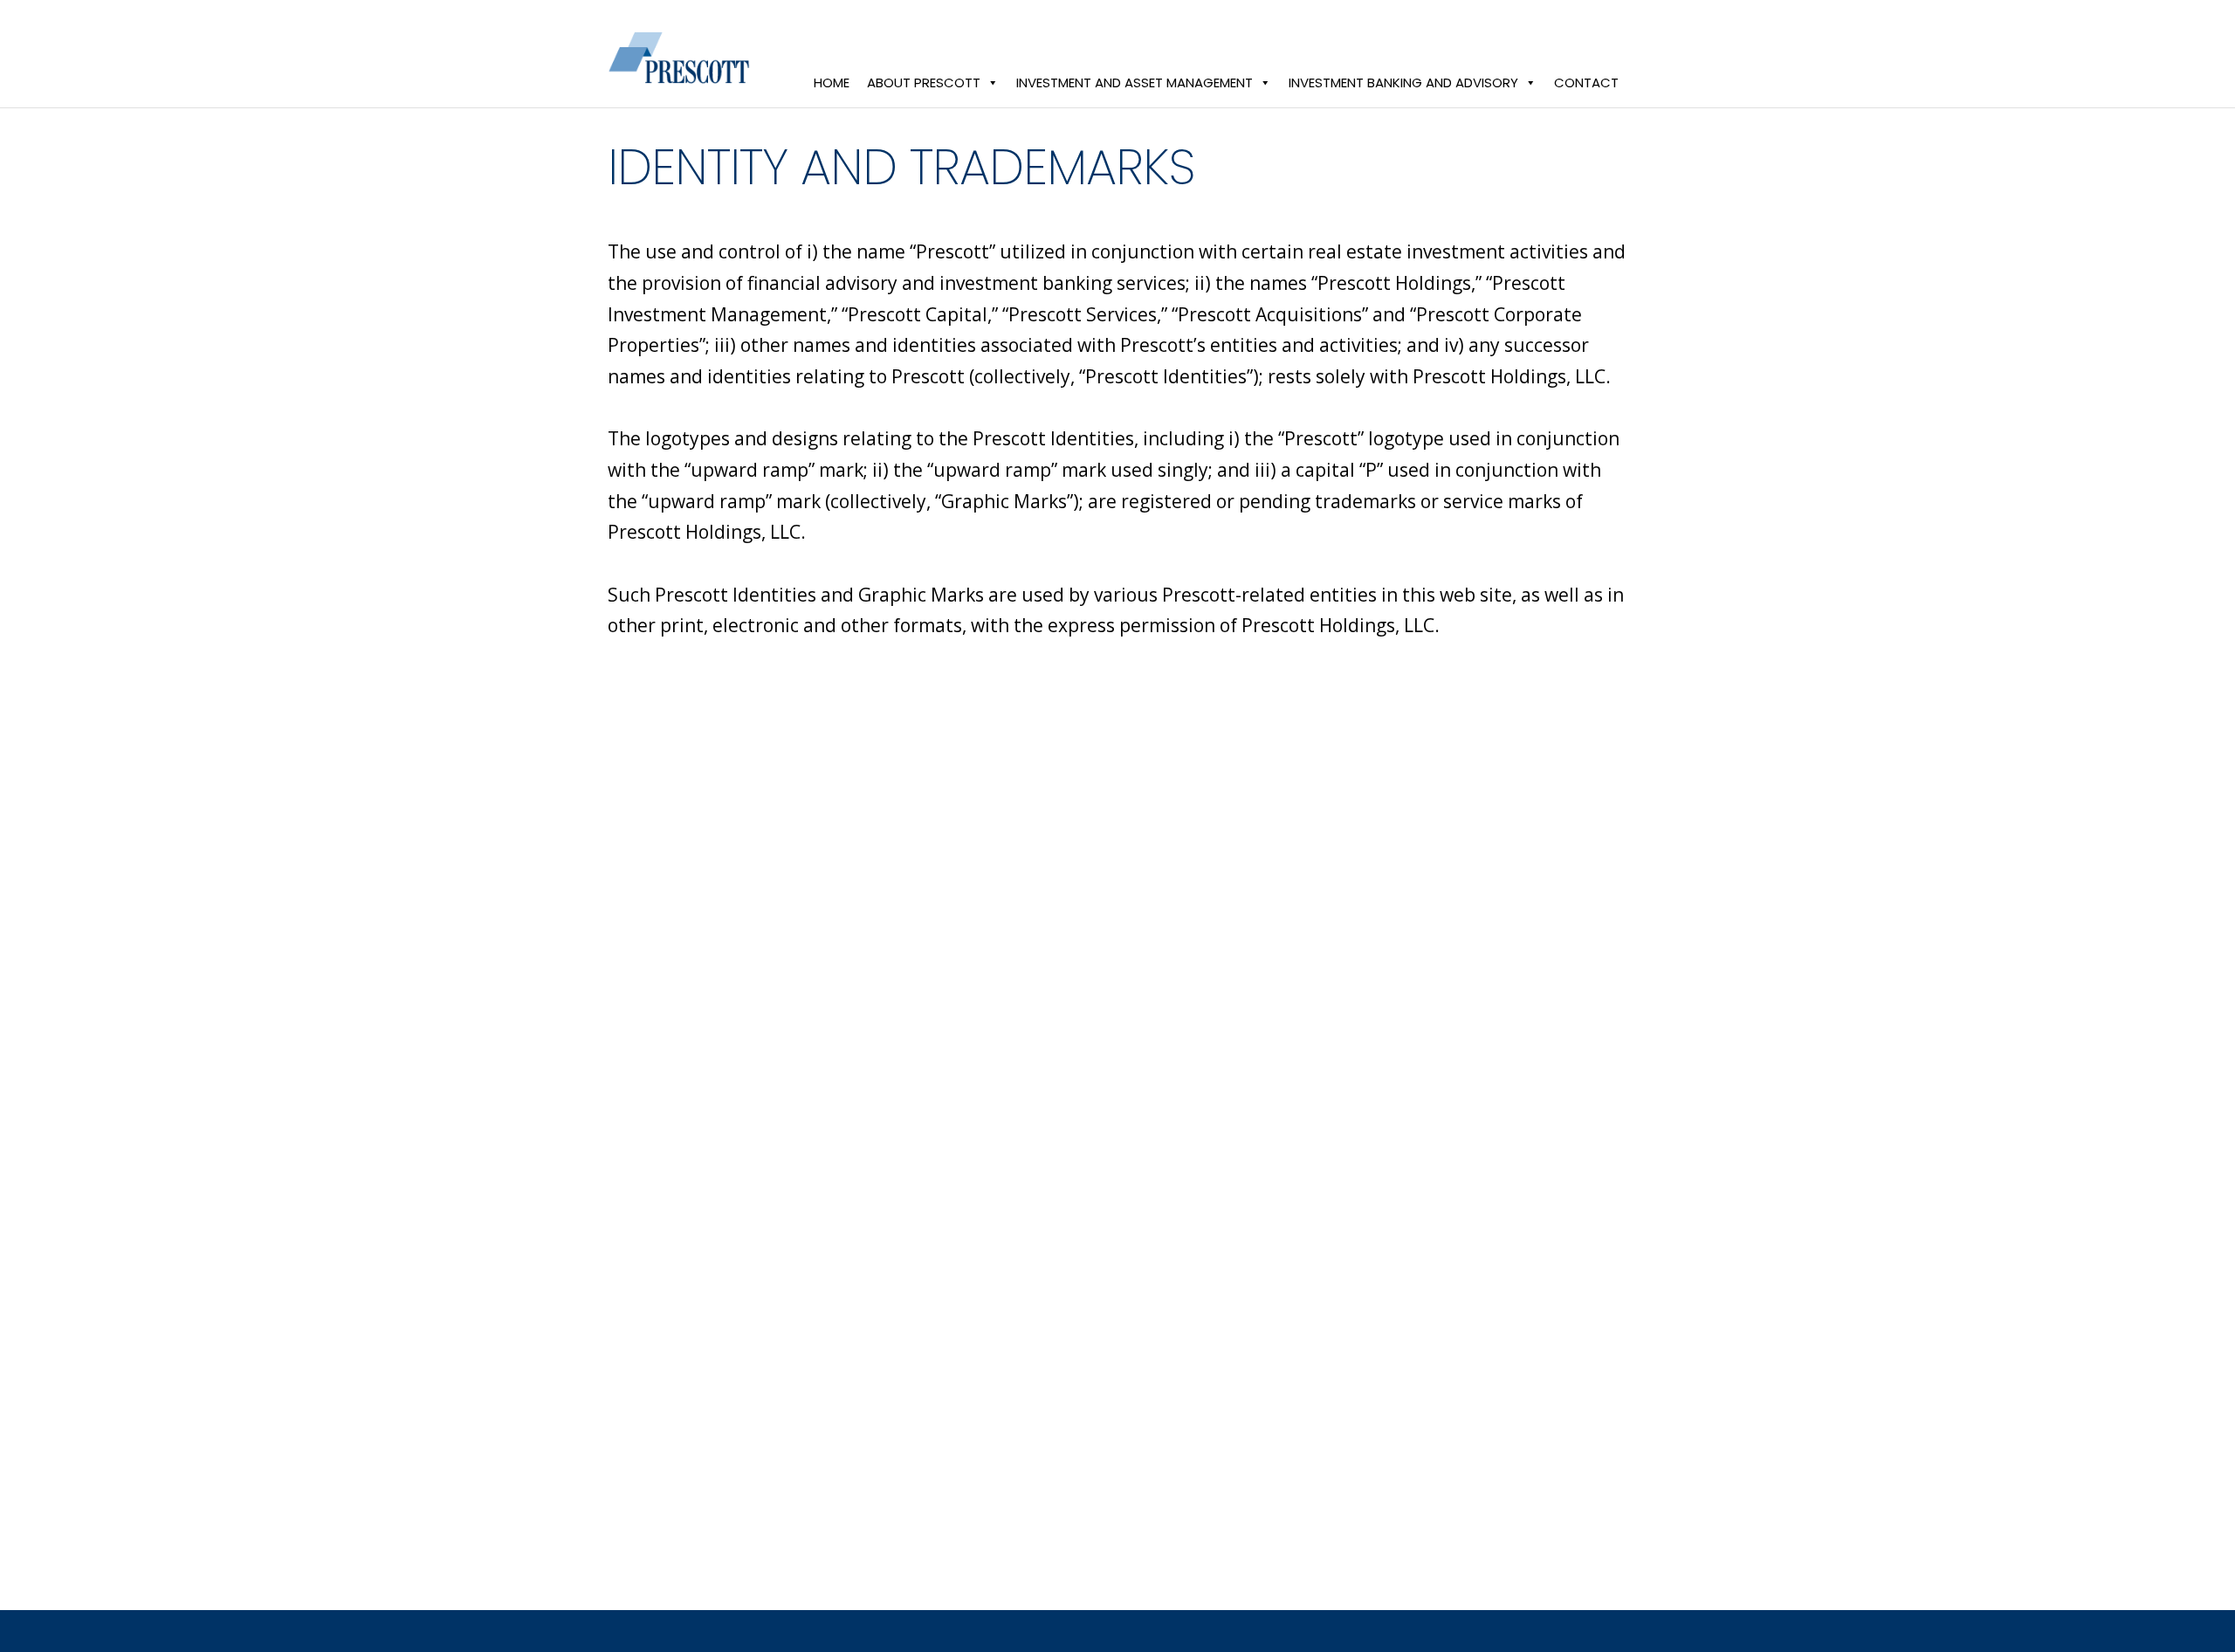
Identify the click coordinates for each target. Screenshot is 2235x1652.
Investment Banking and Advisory (1403, 83)
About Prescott (924, 83)
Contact (1586, 83)
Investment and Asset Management (1135, 83)
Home (832, 83)
